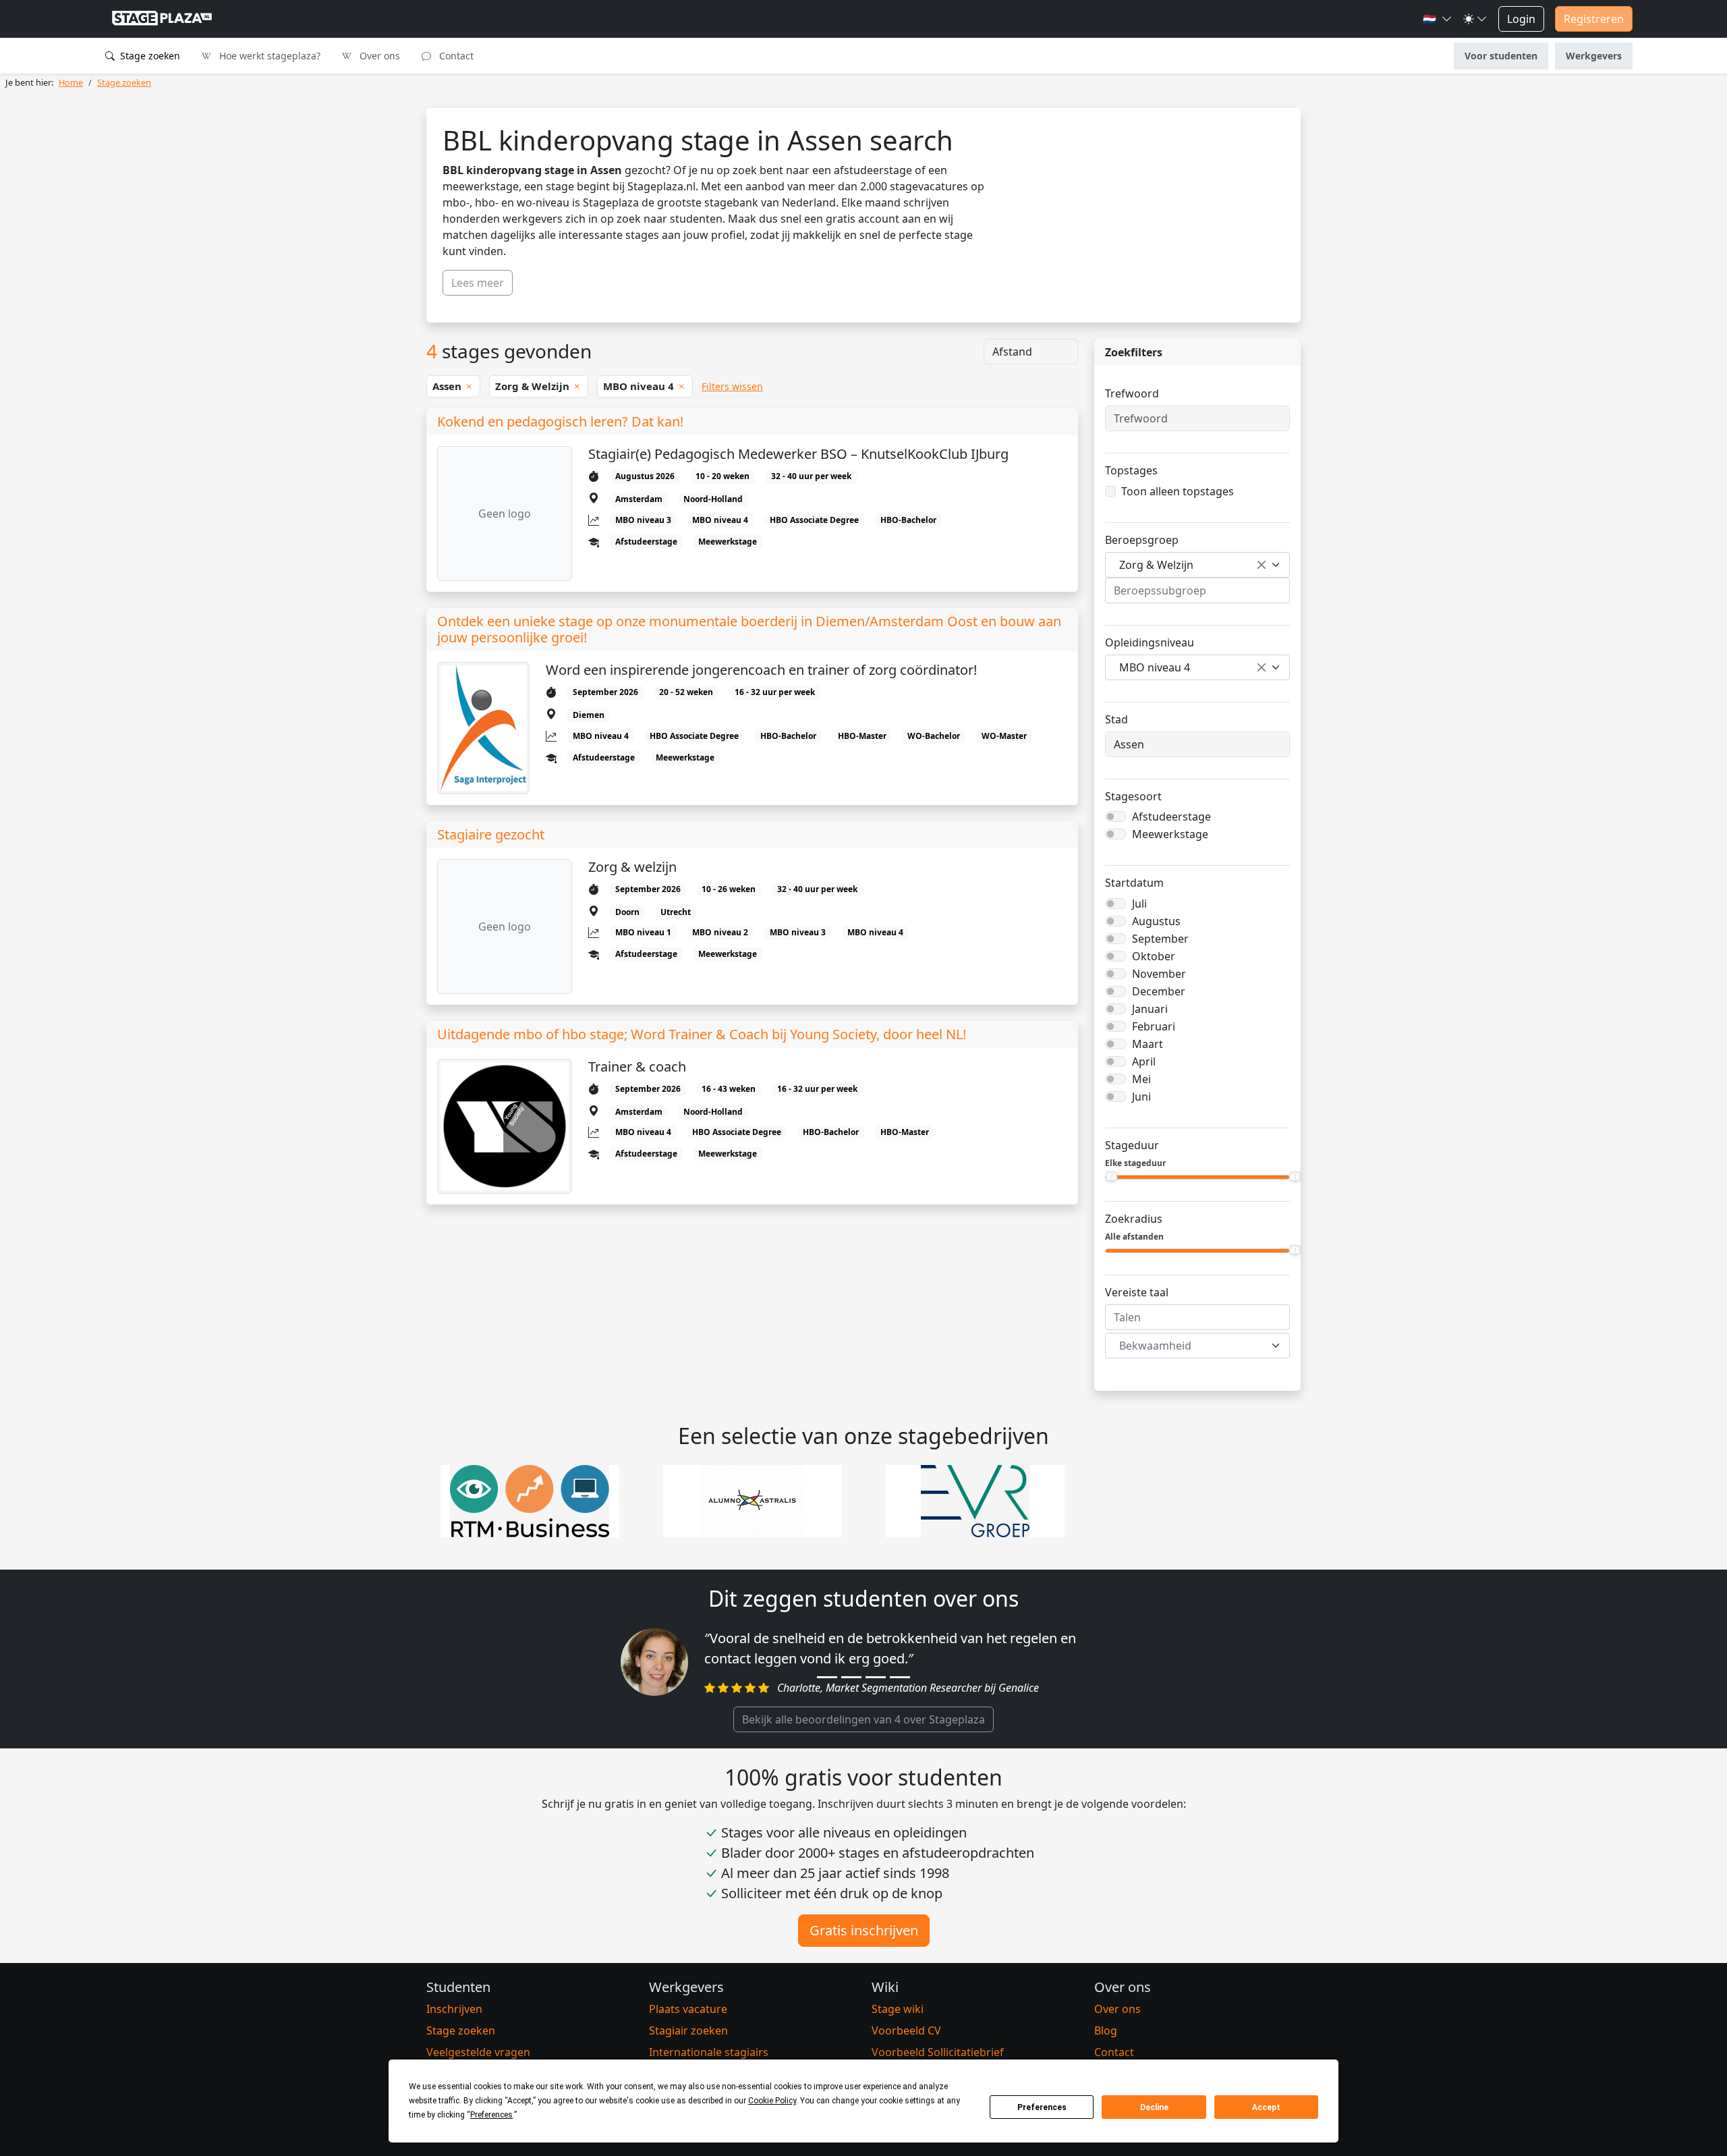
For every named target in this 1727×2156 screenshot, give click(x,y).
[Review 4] (900, 1677)
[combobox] (1197, 565)
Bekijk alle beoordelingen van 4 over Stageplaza (863, 1719)
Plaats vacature (688, 2009)
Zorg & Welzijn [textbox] (1156, 565)
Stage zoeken (149, 56)
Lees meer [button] (478, 283)
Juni (1141, 1097)
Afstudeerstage (1171, 817)
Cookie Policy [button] (772, 2101)
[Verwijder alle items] (1262, 565)
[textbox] (1189, 1346)
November (1159, 974)
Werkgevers (1594, 56)
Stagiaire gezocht (491, 835)
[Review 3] (876, 1677)
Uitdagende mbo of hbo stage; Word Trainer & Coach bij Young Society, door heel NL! (702, 1034)
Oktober (1154, 956)
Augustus (1156, 921)
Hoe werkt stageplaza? (268, 56)
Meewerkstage (1170, 834)
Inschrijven (454, 2009)
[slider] (1111, 1176)
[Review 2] (851, 1677)
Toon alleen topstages (1178, 491)
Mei (1141, 1079)
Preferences (1042, 2107)
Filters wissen (732, 386)
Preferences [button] (491, 2115)
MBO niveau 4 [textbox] (1155, 667)
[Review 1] (827, 1677)
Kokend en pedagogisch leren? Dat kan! (560, 422)
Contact (455, 56)
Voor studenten (1501, 56)
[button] (1438, 19)
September (1160, 939)
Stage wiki (898, 2009)
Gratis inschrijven (864, 1930)
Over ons (378, 56)
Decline (1154, 2107)
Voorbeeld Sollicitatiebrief (938, 2052)
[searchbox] (1197, 590)
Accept (1266, 2107)
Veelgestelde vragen (478, 2052)
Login (1521, 19)
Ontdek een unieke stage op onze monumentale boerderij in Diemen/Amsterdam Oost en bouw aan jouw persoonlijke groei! (749, 630)
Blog (1106, 2030)
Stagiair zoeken (688, 2030)
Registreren (1594, 19)
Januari (1150, 1009)
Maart (1148, 1044)
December (1159, 991)
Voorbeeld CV (906, 2030)
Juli (1139, 904)
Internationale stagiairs (709, 2052)
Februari (1154, 1026)
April (1144, 1061)
